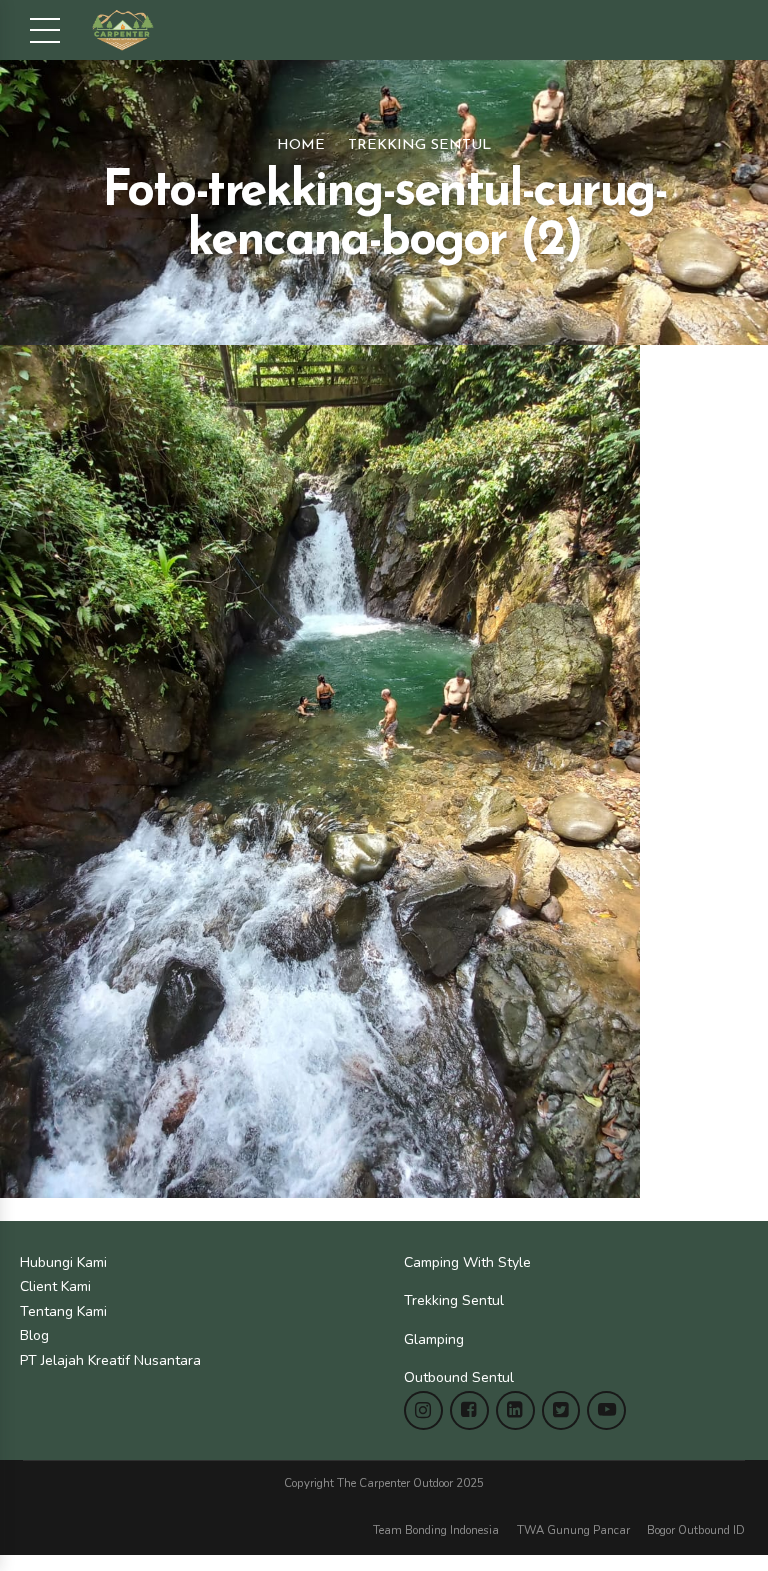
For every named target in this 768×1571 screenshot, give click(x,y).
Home (301, 145)
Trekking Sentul (419, 145)
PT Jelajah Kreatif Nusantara (110, 1360)
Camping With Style (467, 1262)
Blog (34, 1335)
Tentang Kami (63, 1311)
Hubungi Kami (63, 1262)
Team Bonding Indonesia (436, 1530)
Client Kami (55, 1286)
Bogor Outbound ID (696, 1530)
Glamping (434, 1339)
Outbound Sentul (459, 1377)
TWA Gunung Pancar (573, 1530)
